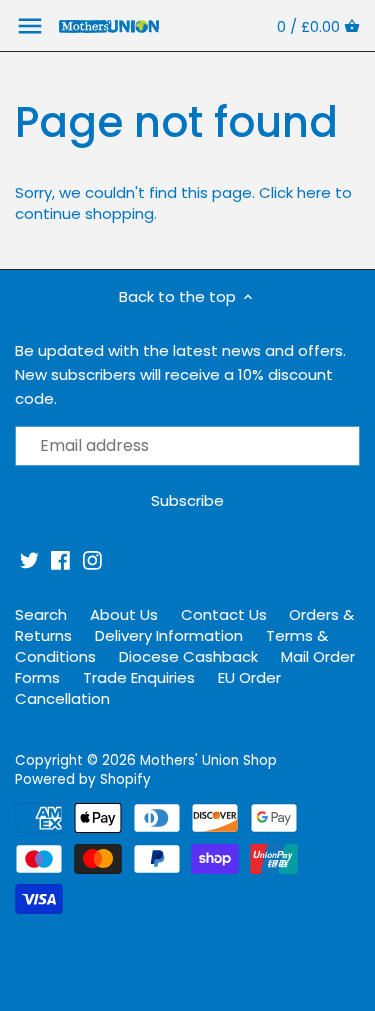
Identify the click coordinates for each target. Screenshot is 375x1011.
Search (41, 614)
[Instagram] (92, 560)
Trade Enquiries (139, 677)
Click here (295, 192)
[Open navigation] (30, 26)
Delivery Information (169, 635)
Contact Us (224, 614)
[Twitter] (29, 560)
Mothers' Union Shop (208, 760)
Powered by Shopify (83, 779)
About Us (124, 614)
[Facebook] (60, 560)
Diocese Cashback (188, 656)
